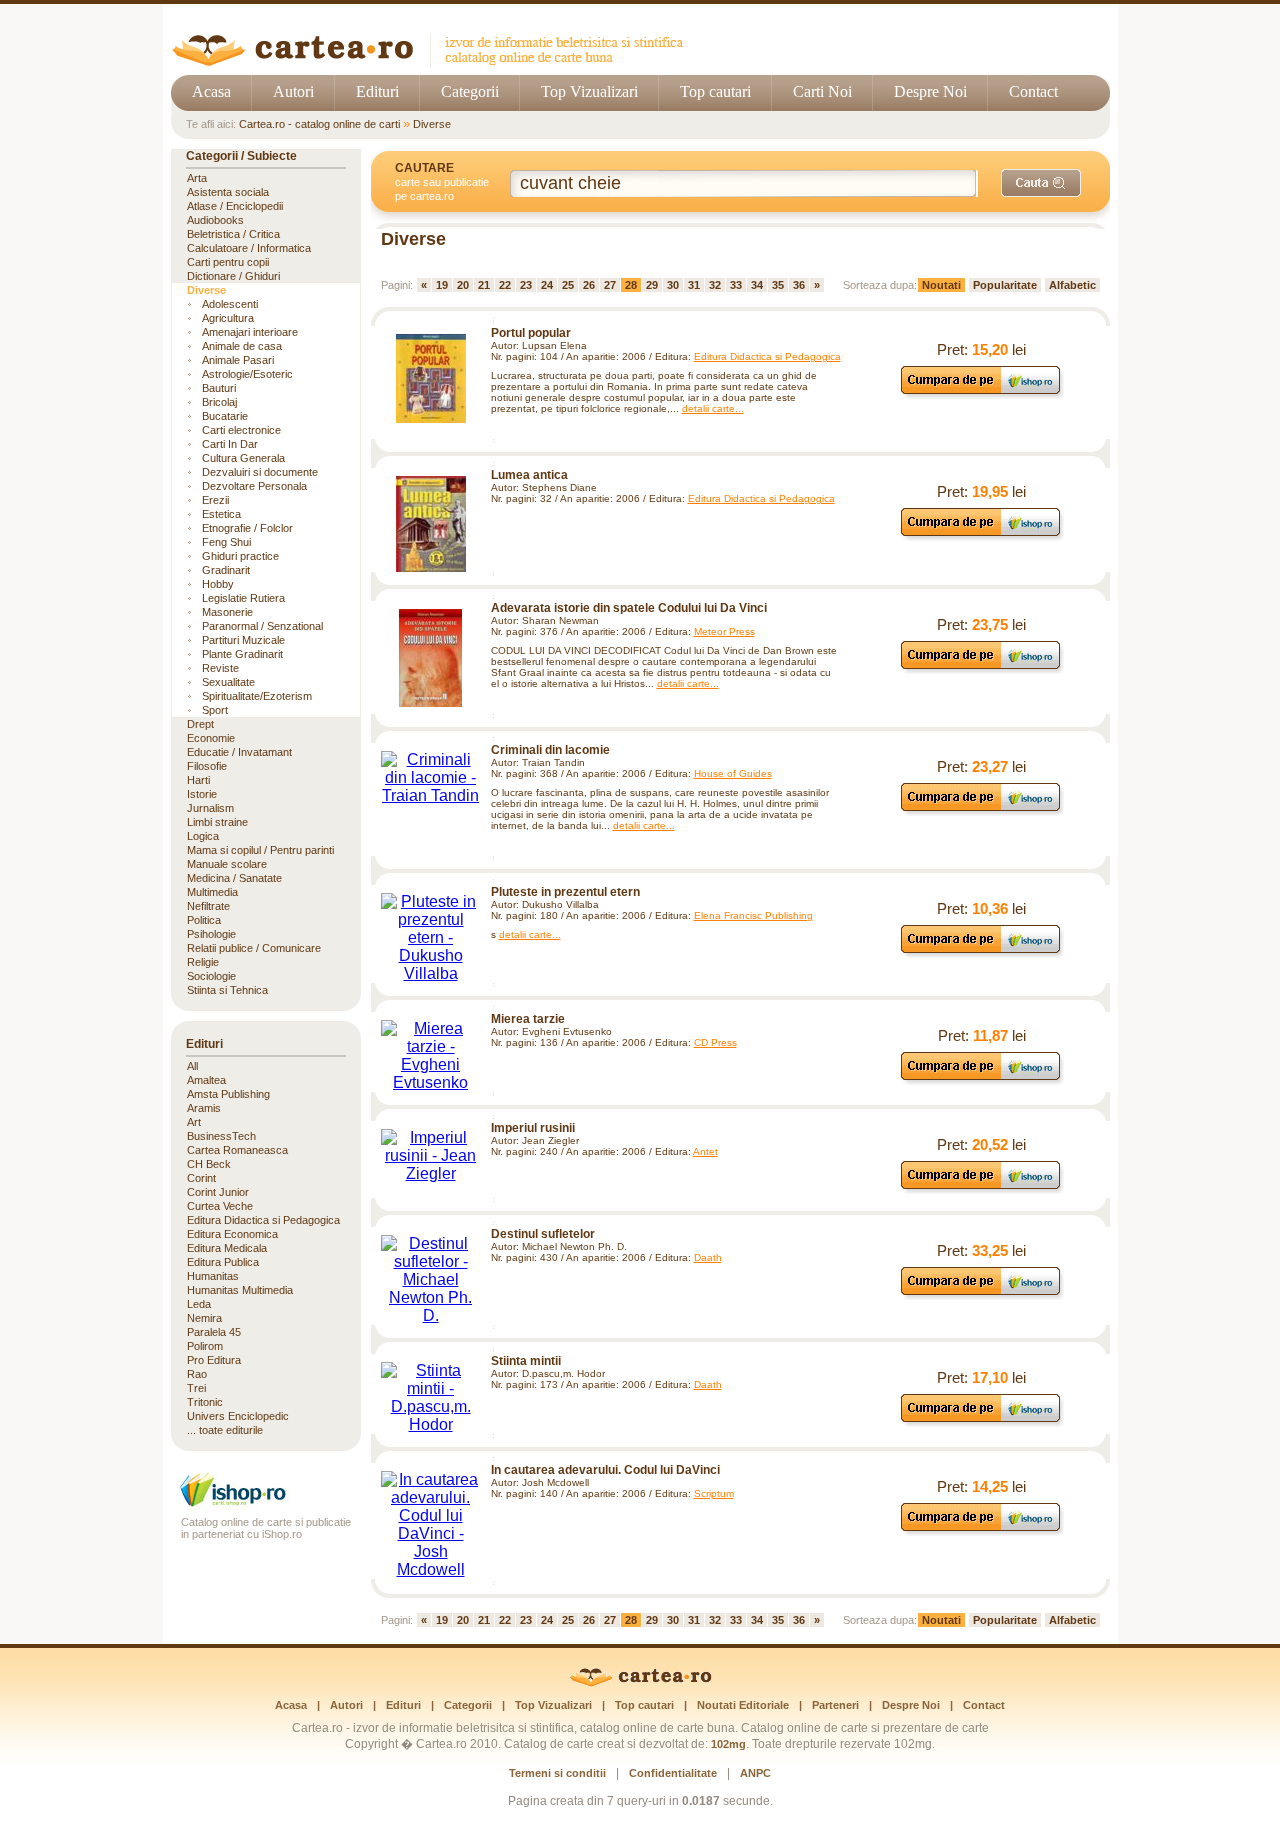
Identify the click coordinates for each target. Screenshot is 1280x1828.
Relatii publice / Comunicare (254, 948)
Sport (215, 710)
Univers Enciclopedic (238, 1416)
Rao (197, 1374)
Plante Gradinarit (242, 654)
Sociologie (211, 976)
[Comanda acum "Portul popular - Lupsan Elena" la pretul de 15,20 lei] (981, 393)
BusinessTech (221, 1136)
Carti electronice (241, 430)
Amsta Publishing (228, 1094)
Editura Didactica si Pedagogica (767, 356)
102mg (728, 1744)
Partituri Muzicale (243, 640)
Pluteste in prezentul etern (565, 892)
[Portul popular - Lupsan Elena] (431, 378)
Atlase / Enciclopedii (235, 206)
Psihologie (211, 934)
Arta (197, 178)
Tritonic (205, 1402)
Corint (201, 1178)
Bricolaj (219, 402)
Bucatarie (225, 416)
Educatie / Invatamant (239, 752)
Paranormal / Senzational (262, 626)
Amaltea (206, 1080)
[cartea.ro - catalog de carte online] (434, 62)
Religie (203, 962)
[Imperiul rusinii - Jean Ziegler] (431, 1156)
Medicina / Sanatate (234, 878)
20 (463, 285)
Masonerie (227, 612)
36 (799, 285)
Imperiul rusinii (533, 1128)
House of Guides (733, 773)
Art (194, 1122)
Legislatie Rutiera (243, 598)
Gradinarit (226, 570)
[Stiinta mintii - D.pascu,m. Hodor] (431, 1398)
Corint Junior (218, 1192)
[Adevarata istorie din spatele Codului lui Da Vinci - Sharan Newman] (431, 658)
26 (589, 285)
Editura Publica (223, 1262)
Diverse (432, 124)
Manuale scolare (227, 864)
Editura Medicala (227, 1248)
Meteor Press (724, 631)
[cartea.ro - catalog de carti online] (640, 1683)
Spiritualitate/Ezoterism (257, 696)
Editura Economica (232, 1234)
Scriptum (714, 1493)
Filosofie (207, 766)
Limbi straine (217, 822)
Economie (211, 738)
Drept (200, 724)
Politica (204, 920)
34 (757, 285)
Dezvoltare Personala (254, 486)
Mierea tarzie (528, 1019)
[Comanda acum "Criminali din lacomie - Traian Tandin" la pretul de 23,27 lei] (981, 810)
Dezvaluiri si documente (260, 472)
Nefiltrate (208, 906)
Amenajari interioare (250, 332)
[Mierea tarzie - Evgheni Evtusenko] (431, 1056)
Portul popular (531, 333)
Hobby (218, 584)
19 (442, 285)
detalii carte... (713, 408)
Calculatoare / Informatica (249, 248)
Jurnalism (210, 808)
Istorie (202, 794)
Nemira (204, 1318)
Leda (199, 1304)
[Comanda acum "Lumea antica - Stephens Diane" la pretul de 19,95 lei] (981, 535)
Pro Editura (214, 1360)
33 (736, 285)
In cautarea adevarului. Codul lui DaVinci (605, 1470)
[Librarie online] (266, 1504)
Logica (203, 836)
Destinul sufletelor (543, 1234)
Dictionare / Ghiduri (233, 276)
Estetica (221, 514)
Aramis (204, 1108)
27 (610, 285)
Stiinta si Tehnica (227, 990)
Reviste (220, 668)
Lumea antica (529, 475)
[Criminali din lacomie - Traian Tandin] (431, 778)
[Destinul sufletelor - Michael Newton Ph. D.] (431, 1280)
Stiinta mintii (526, 1361)
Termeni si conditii (557, 1773)
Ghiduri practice (240, 556)
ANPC (755, 1773)
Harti (198, 780)
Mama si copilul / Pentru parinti (260, 850)
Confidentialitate (673, 1773)
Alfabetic (1072, 285)
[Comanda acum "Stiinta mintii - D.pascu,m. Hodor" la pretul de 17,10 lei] (981, 1421)
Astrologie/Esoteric (247, 374)
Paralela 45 (214, 1332)
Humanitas (213, 1276)
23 (526, 285)
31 (694, 285)
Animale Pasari (238, 360)
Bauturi (219, 388)
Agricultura (228, 318)
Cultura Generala (243, 458)
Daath (708, 1257)
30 (673, 285)
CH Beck (209, 1164)
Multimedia (212, 892)
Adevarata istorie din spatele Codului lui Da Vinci (629, 608)
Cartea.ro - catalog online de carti (319, 124)
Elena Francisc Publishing (753, 915)
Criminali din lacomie (550, 750)
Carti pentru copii (228, 262)
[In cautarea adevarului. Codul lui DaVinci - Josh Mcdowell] (431, 1525)
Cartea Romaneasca (237, 1150)
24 (547, 285)
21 (484, 285)
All (192, 1066)
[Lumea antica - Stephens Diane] (431, 524)
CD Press (715, 1042)
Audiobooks (215, 220)
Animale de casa (242, 346)
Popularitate (1005, 285)
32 (715, 285)
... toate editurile (225, 1430)
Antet (705, 1151)
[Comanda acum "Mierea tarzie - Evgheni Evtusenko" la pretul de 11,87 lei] (981, 1079)
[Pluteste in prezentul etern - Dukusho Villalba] (431, 938)
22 (505, 285)
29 (652, 285)
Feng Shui (226, 542)
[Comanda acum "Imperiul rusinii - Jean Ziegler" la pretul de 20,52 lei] (981, 1188)
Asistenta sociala (228, 192)
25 (568, 285)
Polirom (205, 1346)
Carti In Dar (230, 444)
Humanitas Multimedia (240, 1290)
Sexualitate (228, 682)
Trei (196, 1388)
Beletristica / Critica (233, 234)
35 (778, 285)
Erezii (215, 500)
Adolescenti (230, 304)
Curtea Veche (220, 1206)
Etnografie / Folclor (247, 528)
